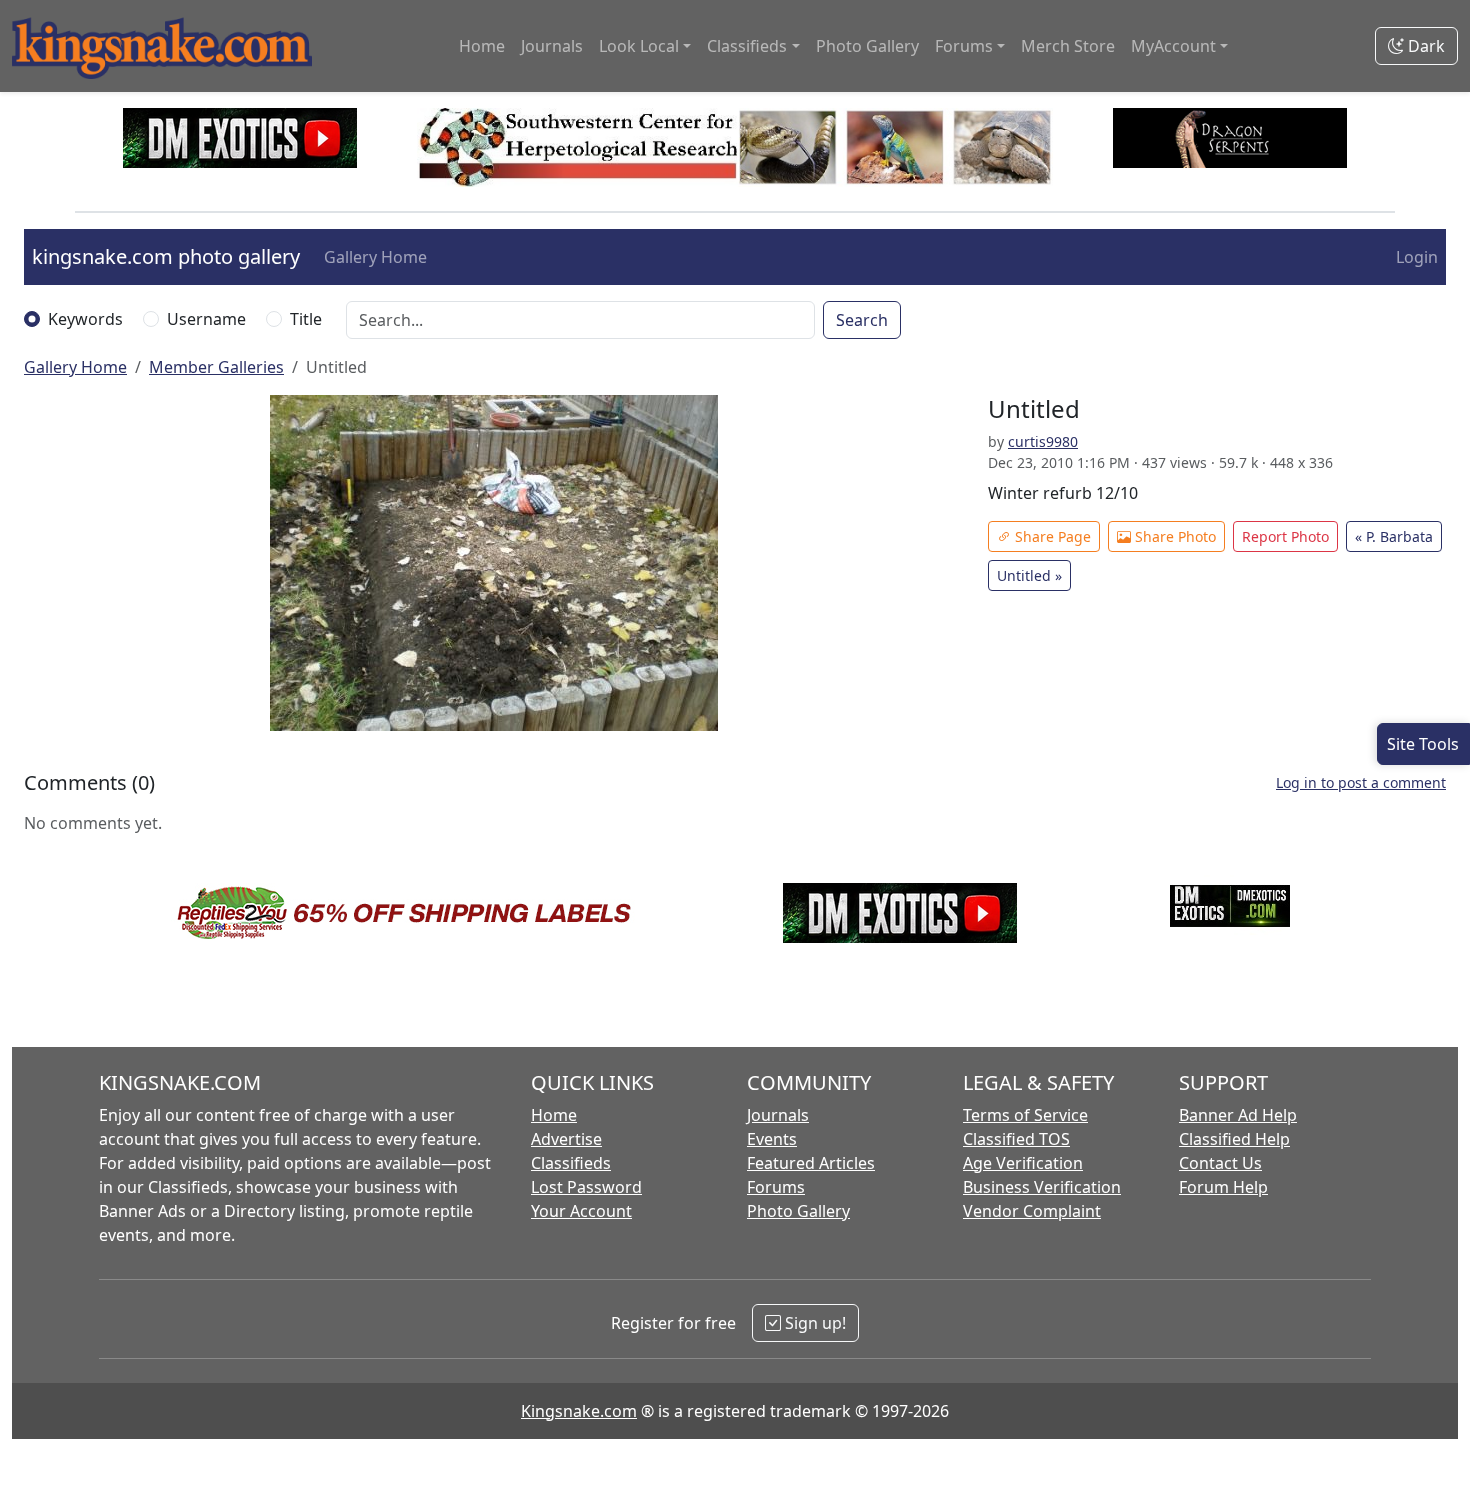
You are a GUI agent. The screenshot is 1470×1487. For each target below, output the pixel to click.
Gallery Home (375, 257)
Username (206, 319)
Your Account (581, 1211)
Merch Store (1068, 46)
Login (1417, 257)
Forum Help (1223, 1187)
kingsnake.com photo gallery (166, 256)
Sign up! (813, 1323)
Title (306, 319)
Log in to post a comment (1361, 782)
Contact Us (1220, 1163)
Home (482, 46)
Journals (552, 46)
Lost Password (586, 1187)
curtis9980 (1043, 441)
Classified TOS (1016, 1139)
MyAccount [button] (1173, 46)
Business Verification (1042, 1187)
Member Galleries (216, 367)
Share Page (1051, 536)
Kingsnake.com (579, 1411)
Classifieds (571, 1163)
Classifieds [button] (747, 46)
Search (862, 320)
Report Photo (1285, 536)
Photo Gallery (867, 46)
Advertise (566, 1139)
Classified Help (1234, 1139)
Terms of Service (1025, 1115)
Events (772, 1139)
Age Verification (1023, 1163)
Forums (776, 1187)
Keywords (85, 319)
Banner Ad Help (1238, 1115)
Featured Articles (811, 1163)
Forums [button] (964, 46)
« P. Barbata (1394, 536)
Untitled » (1029, 575)
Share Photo (1173, 536)
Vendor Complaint (1032, 1211)
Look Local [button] (639, 46)
